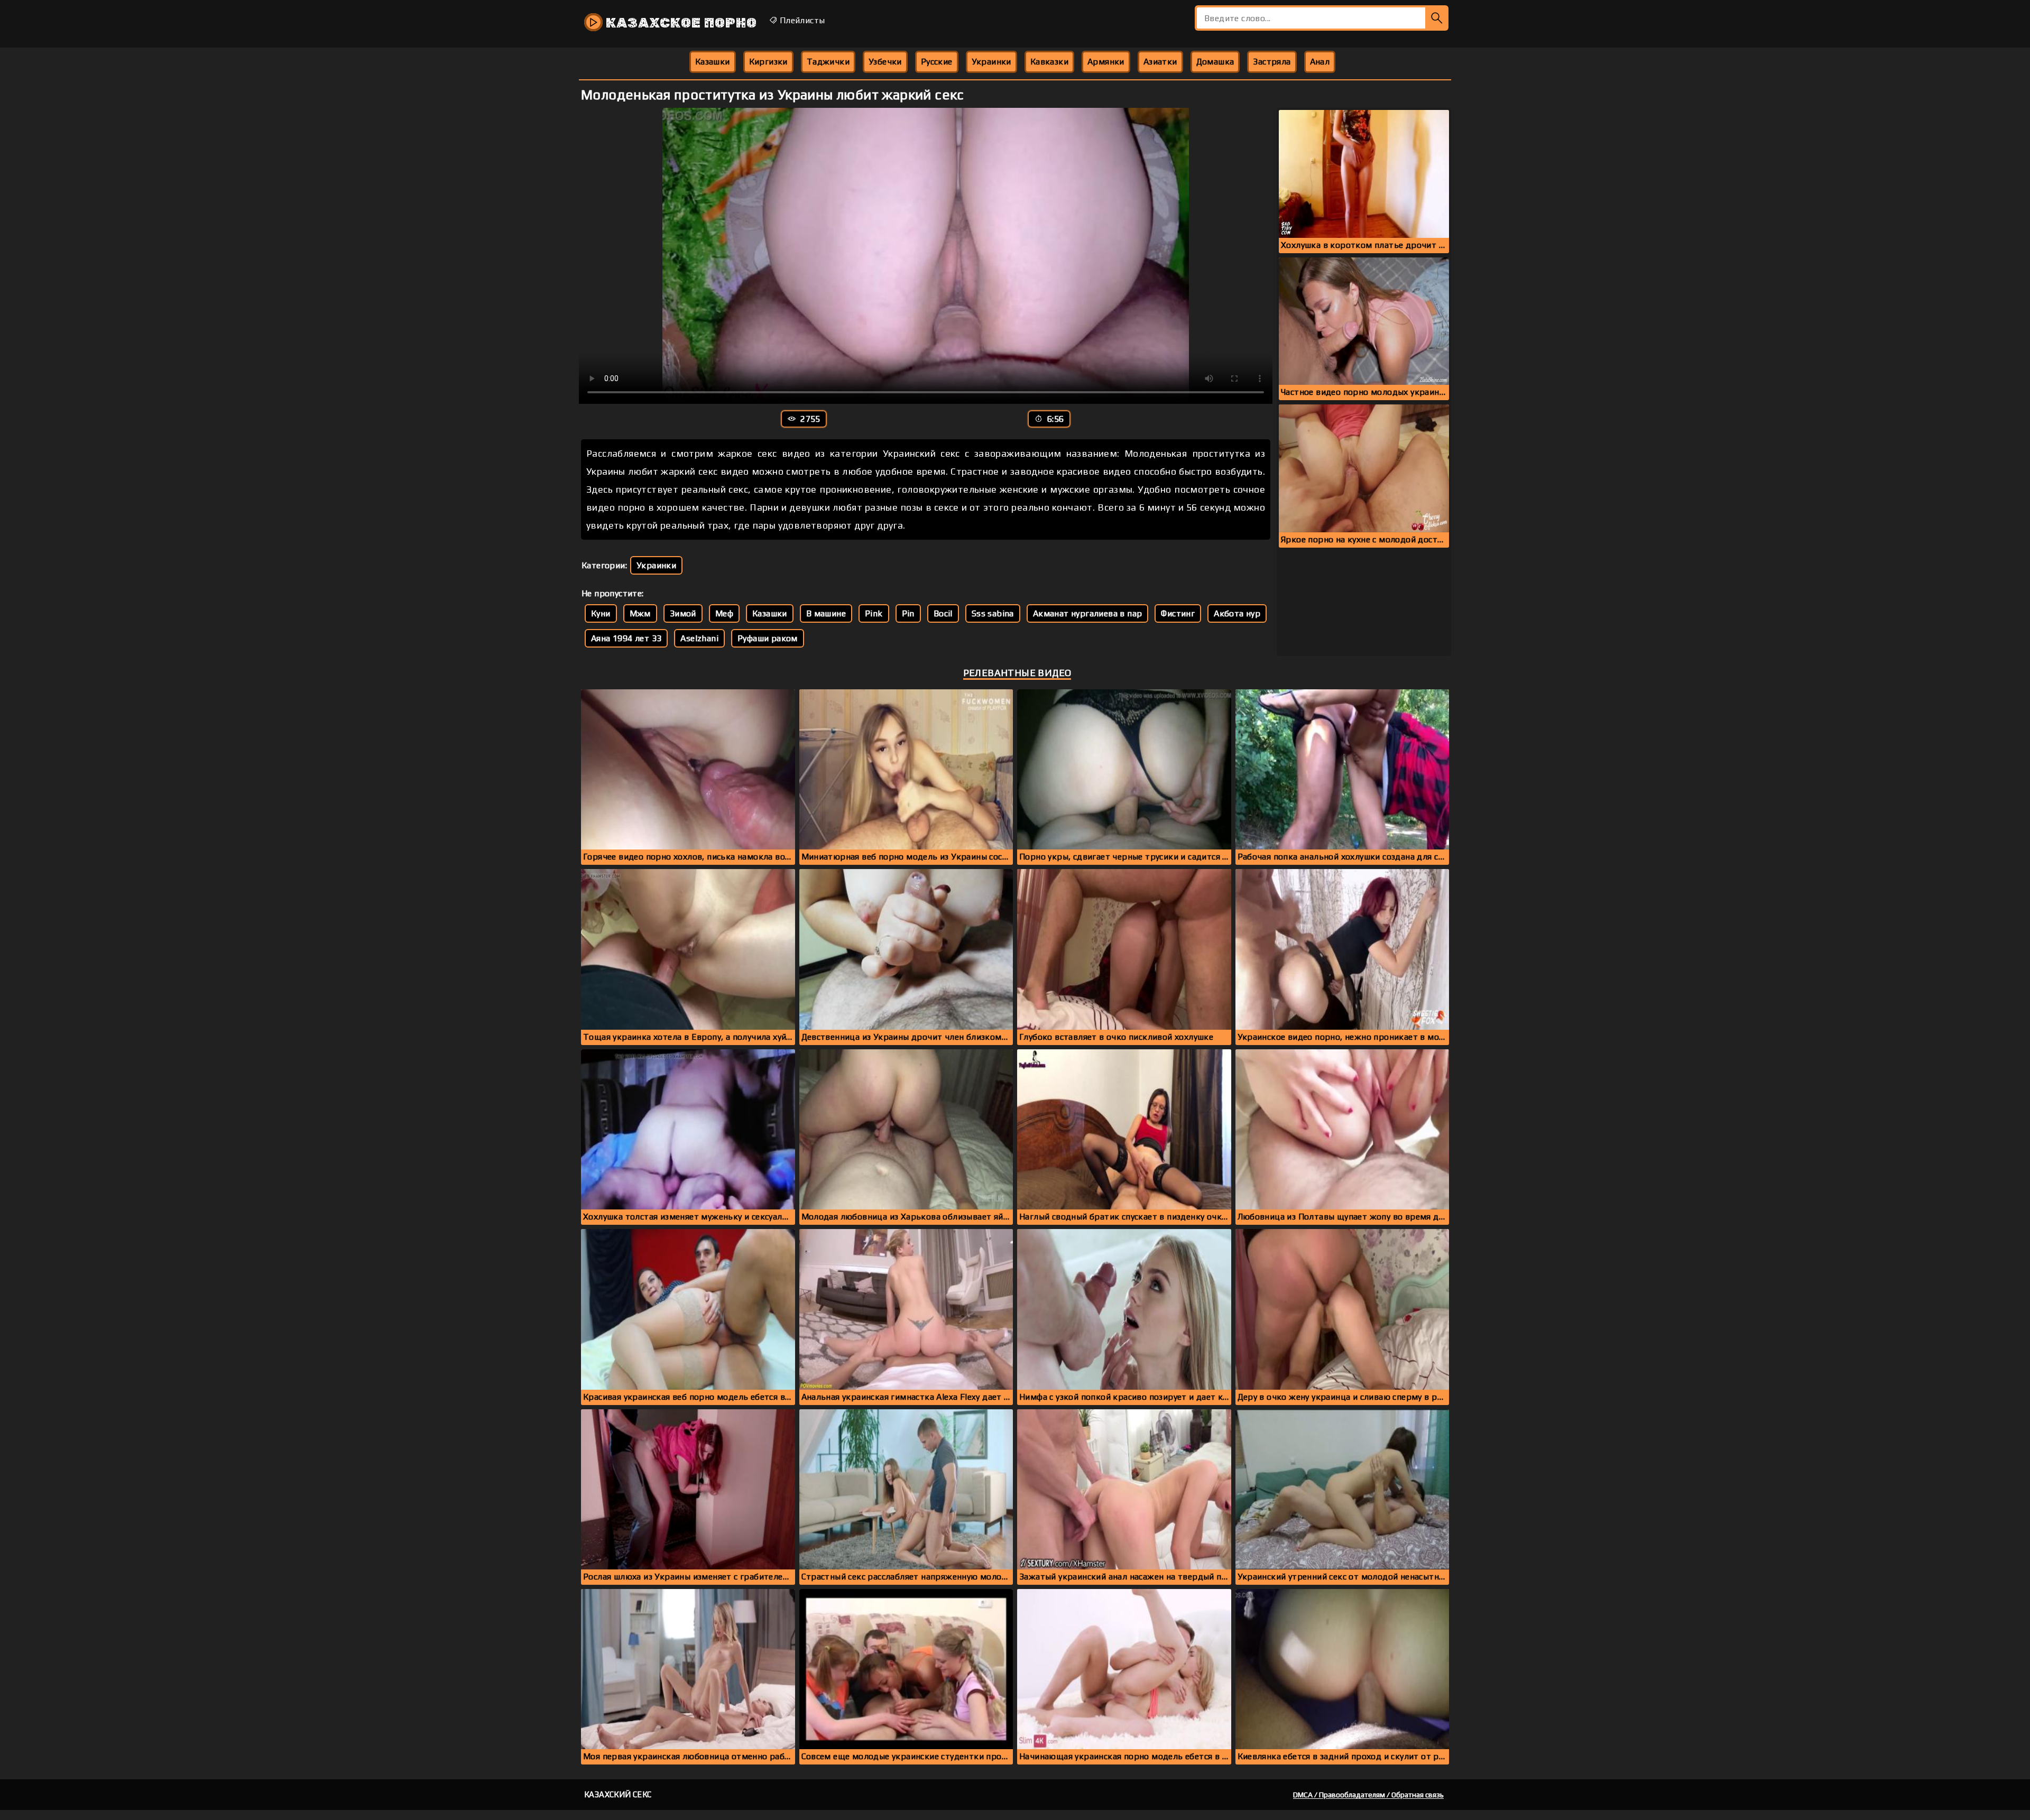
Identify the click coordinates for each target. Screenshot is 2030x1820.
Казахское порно (680, 23)
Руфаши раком (768, 638)
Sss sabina (993, 613)
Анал (1320, 62)
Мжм (640, 613)
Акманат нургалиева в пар (1088, 613)
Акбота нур (1237, 613)
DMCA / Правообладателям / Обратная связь (1368, 1795)
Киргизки (768, 62)
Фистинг (1178, 613)
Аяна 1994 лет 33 (626, 638)
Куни (601, 613)
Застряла (1272, 62)
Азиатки (1160, 62)
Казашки (713, 62)
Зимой (683, 613)
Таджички (828, 62)
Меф (724, 613)
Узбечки (885, 62)
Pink (874, 613)
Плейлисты (801, 20)
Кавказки (1049, 62)
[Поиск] (1437, 18)
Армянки (1106, 62)
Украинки (991, 62)
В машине (826, 613)
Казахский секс (618, 1794)
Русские (937, 62)
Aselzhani (699, 638)
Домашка (1215, 62)
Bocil (943, 613)
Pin (908, 613)
